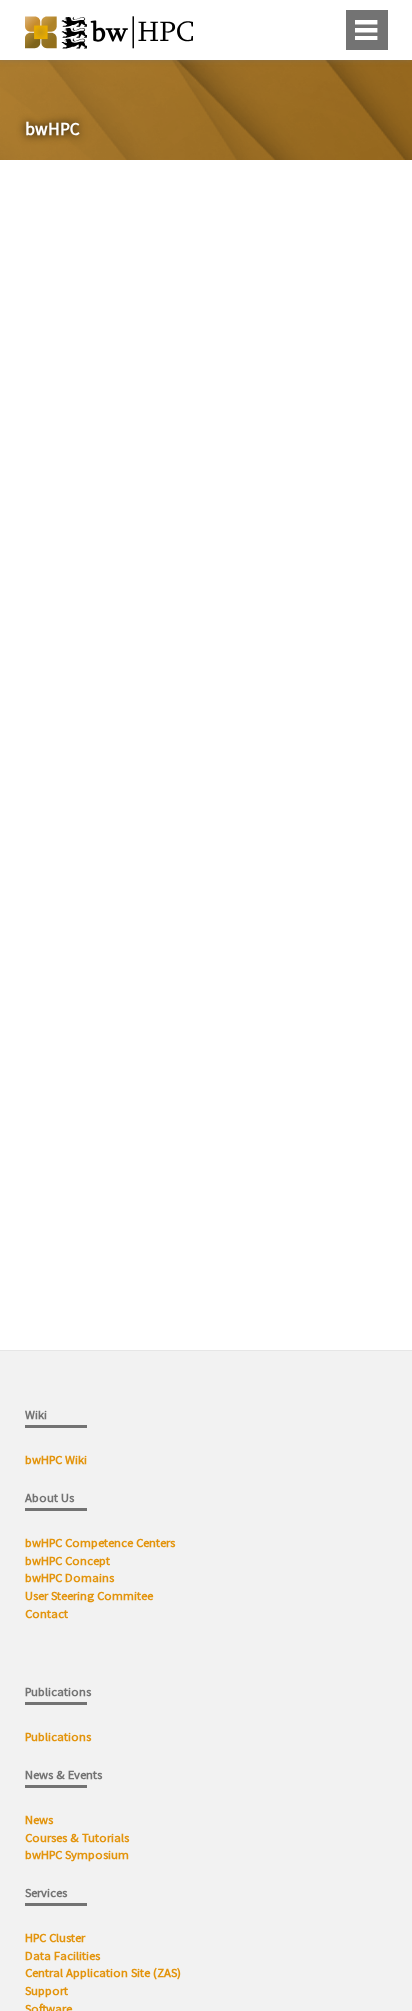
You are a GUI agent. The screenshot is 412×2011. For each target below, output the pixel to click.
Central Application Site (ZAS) (103, 1972)
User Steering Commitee (89, 1595)
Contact (46, 1613)
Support (46, 1990)
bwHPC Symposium (77, 1854)
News (40, 1819)
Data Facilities (62, 1955)
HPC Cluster (55, 1937)
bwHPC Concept (67, 1560)
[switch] (322, 30)
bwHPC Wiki (56, 1459)
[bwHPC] (109, 43)
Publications (59, 1736)
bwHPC (52, 129)
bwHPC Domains (69, 1577)
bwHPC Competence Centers (100, 1542)
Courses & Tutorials (77, 1837)
